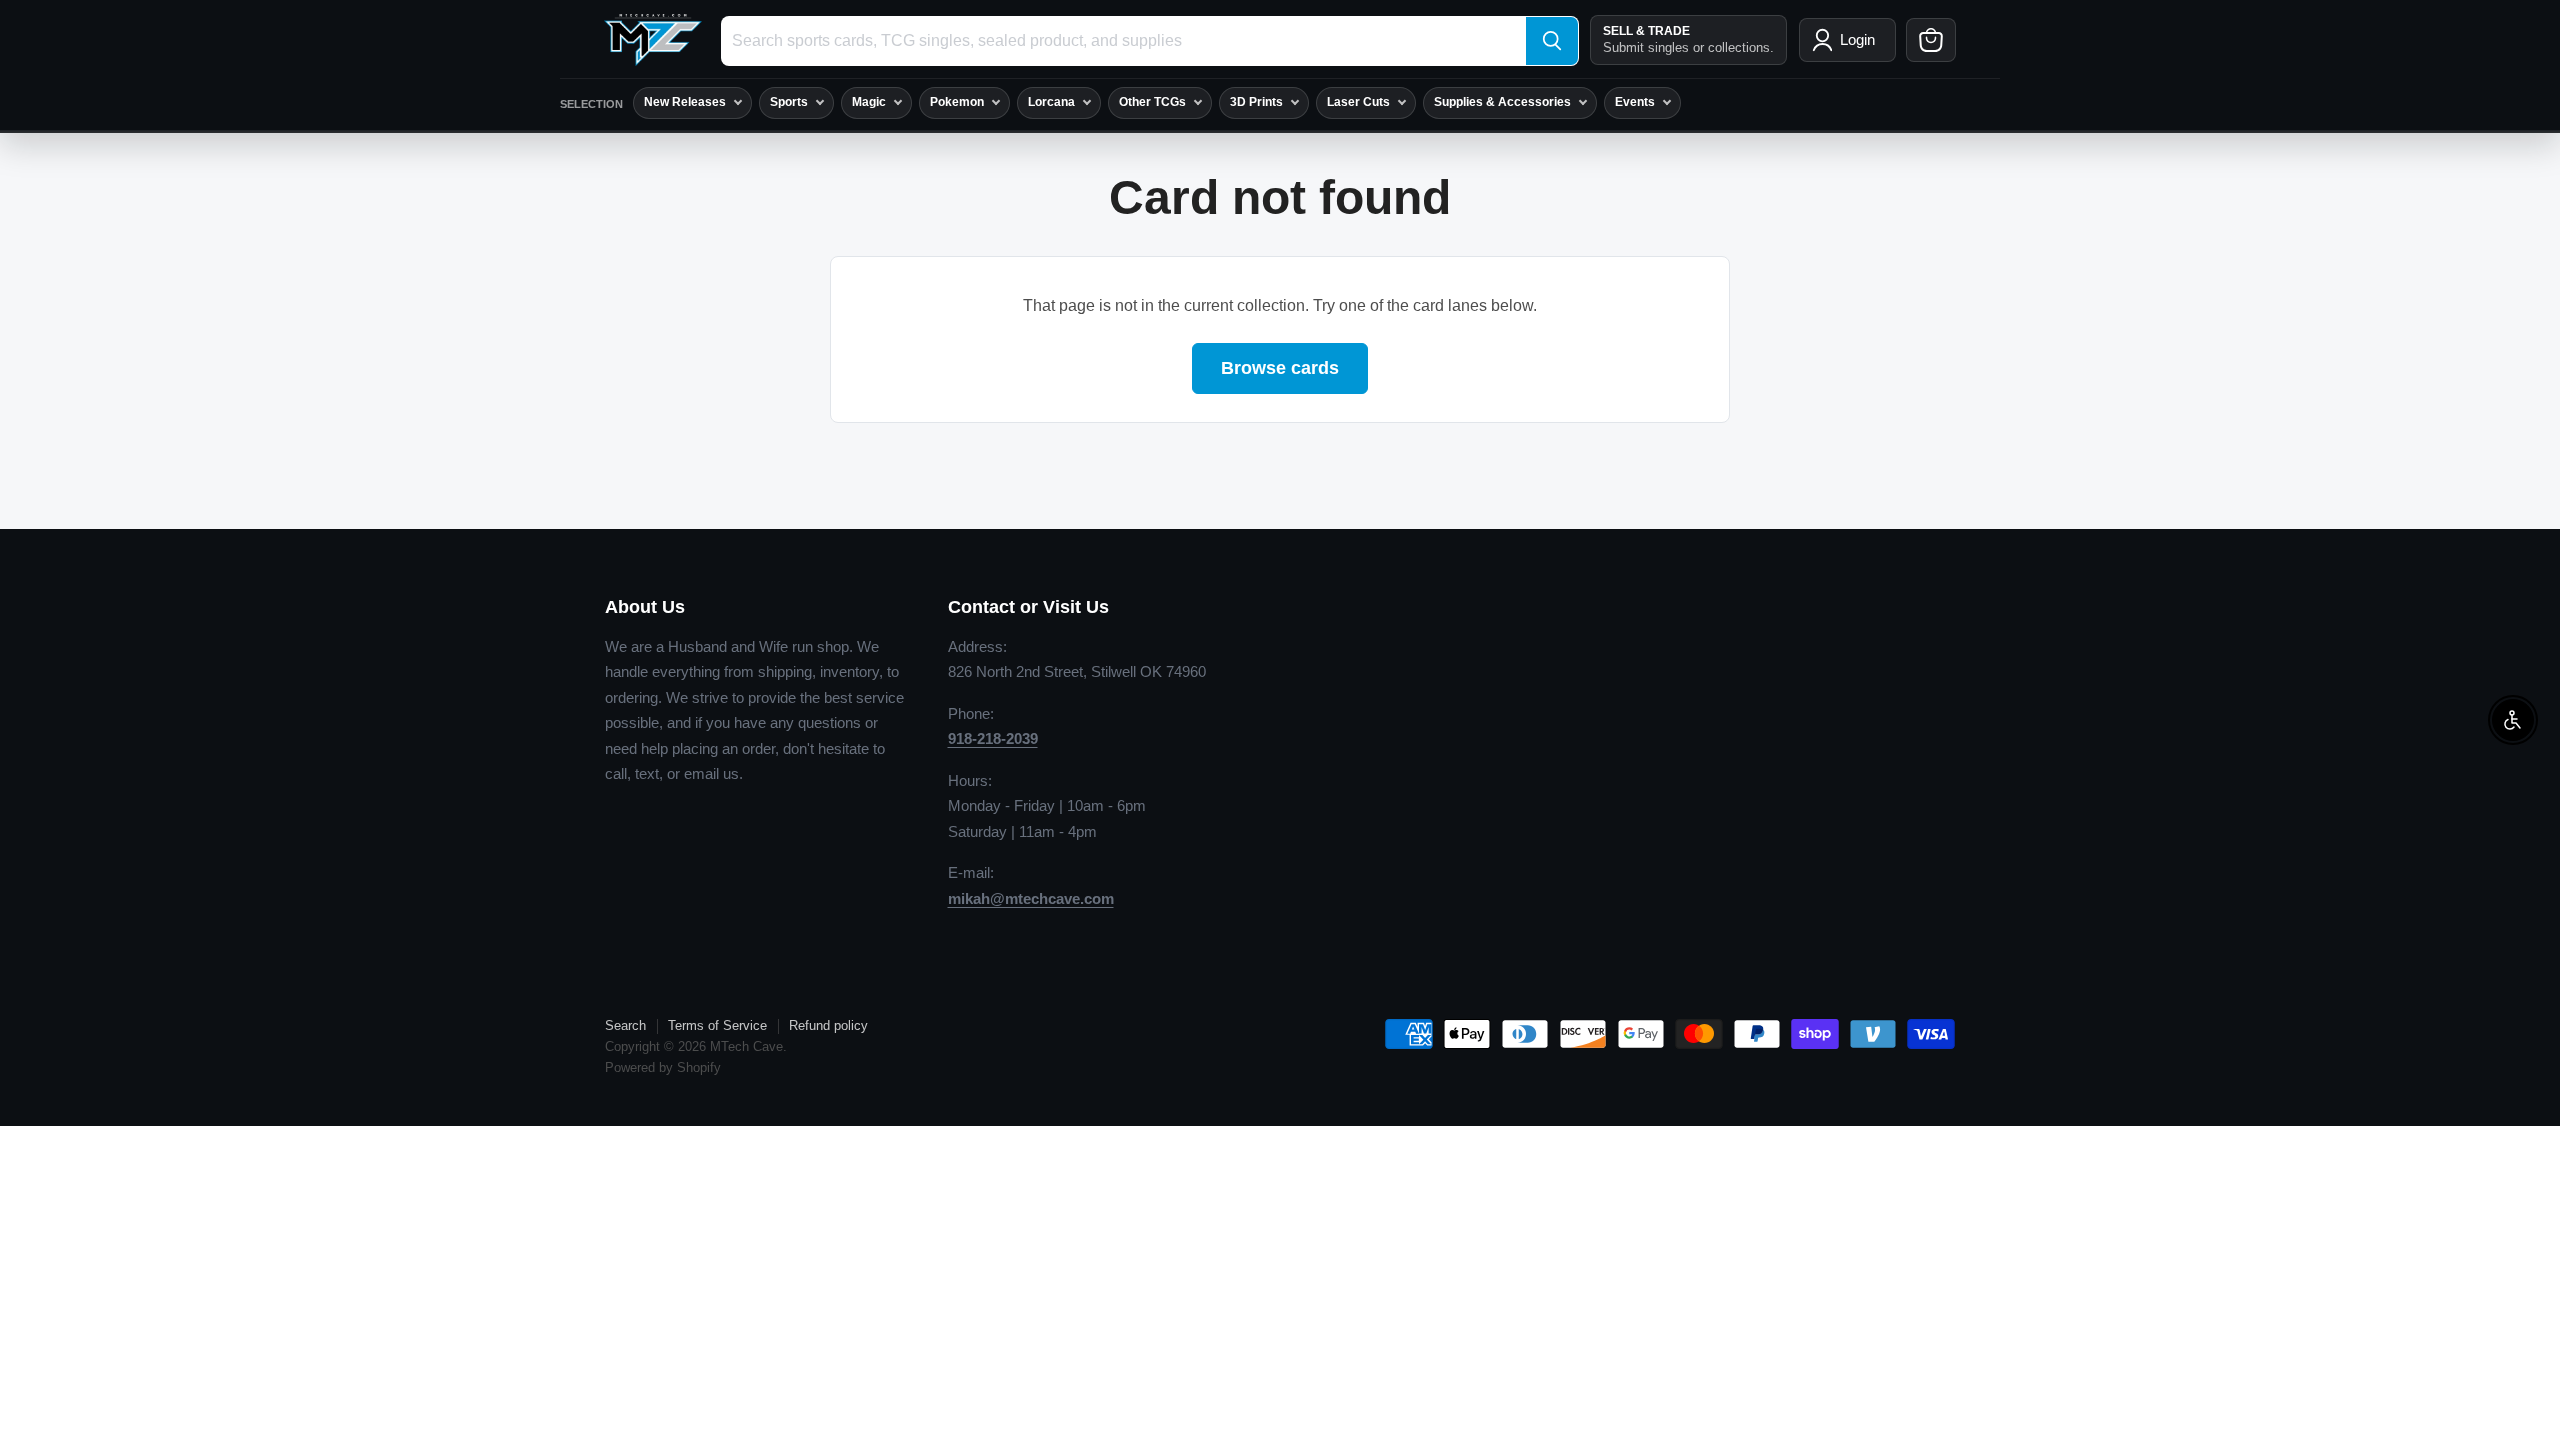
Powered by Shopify (663, 1067)
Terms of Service (717, 1025)
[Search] (1552, 41)
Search (625, 1025)
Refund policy (828, 1025)
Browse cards (1280, 368)
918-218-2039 (993, 738)
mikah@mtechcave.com (1031, 898)
